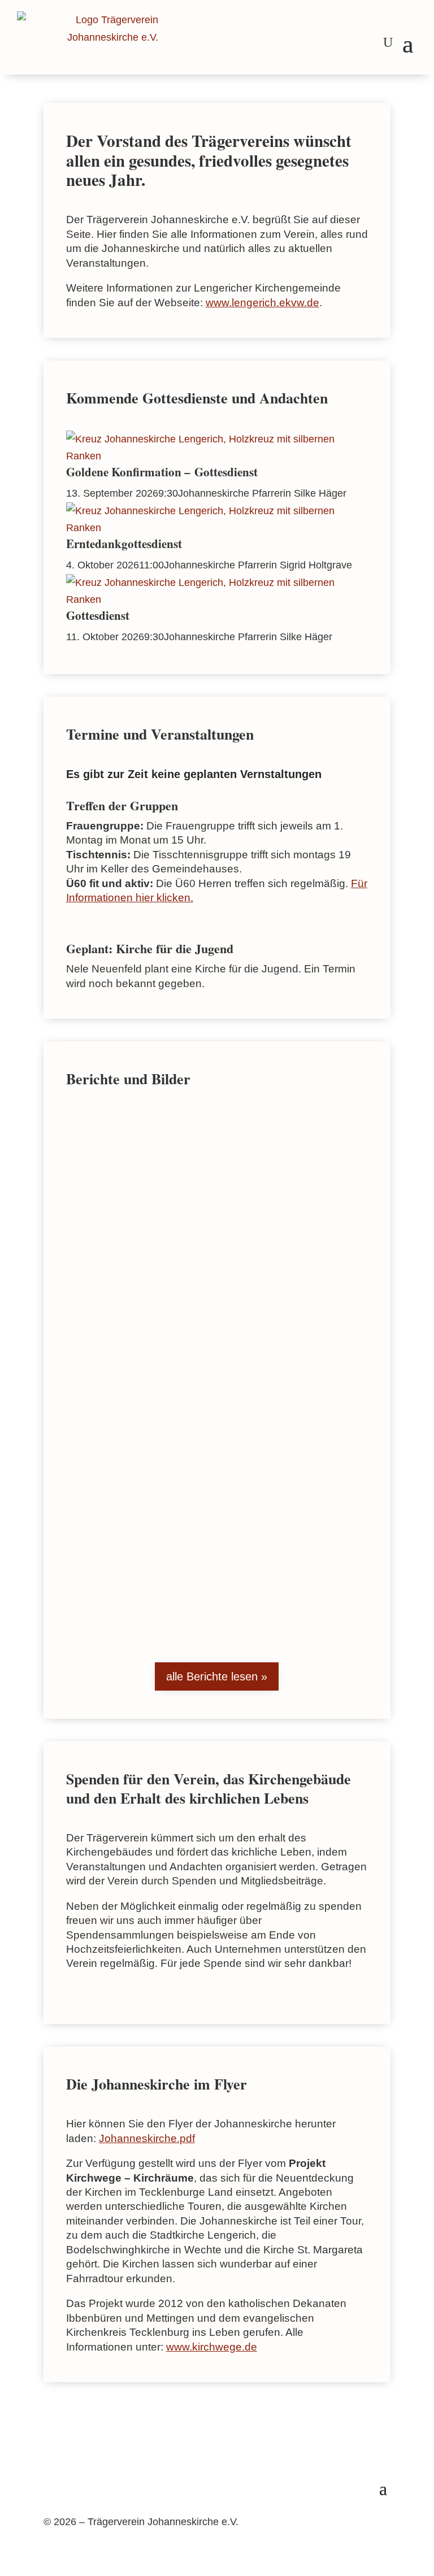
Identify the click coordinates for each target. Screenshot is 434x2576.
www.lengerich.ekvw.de (262, 303)
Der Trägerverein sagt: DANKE (155, 1152)
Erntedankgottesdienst (124, 544)
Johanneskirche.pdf (147, 2138)
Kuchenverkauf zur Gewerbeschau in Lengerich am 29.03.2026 (167, 1524)
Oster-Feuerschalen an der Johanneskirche (182, 1326)
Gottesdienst (98, 615)
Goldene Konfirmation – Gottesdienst (162, 472)
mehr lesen (104, 1243)
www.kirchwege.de (212, 2347)
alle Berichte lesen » (217, 1676)
